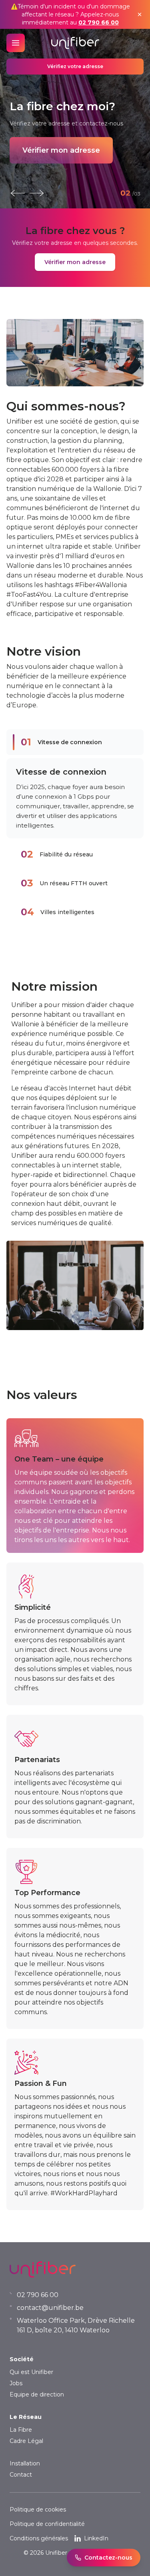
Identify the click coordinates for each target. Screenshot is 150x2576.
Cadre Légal (26, 2441)
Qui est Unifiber (31, 2372)
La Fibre (21, 2430)
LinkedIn (96, 2538)
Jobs (16, 2383)
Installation (25, 2463)
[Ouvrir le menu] (16, 43)
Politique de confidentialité (47, 2524)
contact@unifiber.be (50, 2308)
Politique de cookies (38, 2509)
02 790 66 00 (99, 22)
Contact (21, 2475)
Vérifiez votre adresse (75, 66)
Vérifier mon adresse (61, 150)
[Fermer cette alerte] (140, 14)
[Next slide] (37, 193)
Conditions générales (39, 2538)
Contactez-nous (108, 2558)
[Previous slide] (18, 193)
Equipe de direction (37, 2394)
